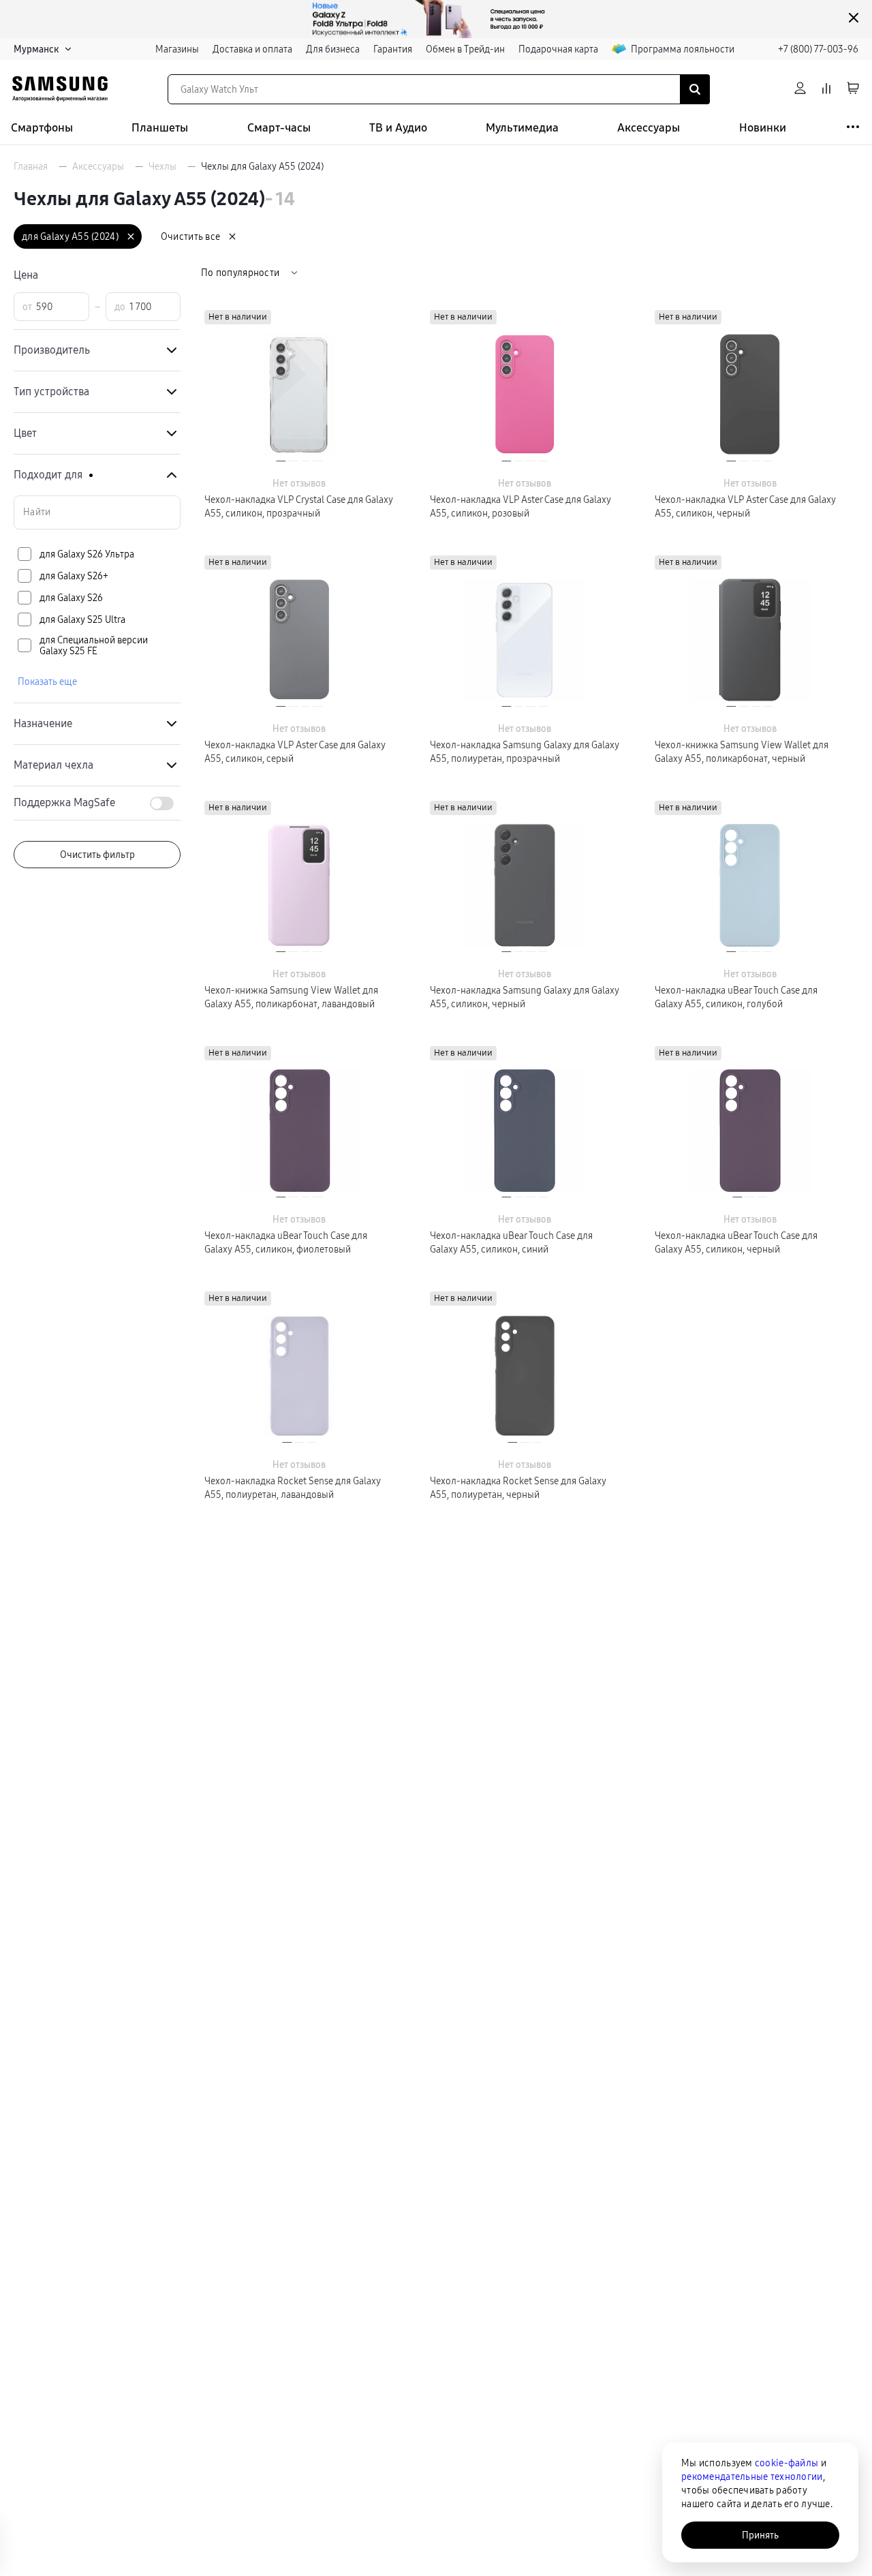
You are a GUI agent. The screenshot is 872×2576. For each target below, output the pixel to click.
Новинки (763, 128)
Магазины (177, 49)
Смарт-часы (279, 128)
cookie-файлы (787, 2463)
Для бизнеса (333, 49)
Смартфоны (42, 128)
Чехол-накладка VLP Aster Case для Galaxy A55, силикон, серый (295, 752)
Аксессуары (649, 128)
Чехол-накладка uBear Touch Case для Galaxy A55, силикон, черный (736, 1242)
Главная (31, 166)
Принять (760, 2535)
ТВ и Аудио (398, 128)
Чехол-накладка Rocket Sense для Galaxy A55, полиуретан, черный (518, 1488)
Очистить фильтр (97, 855)
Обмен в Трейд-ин (465, 49)
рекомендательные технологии (752, 2477)
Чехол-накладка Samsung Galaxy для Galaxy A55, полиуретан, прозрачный (525, 752)
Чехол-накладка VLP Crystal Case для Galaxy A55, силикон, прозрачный (299, 506)
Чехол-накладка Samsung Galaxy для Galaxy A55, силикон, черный (525, 997)
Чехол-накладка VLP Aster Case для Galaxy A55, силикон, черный (745, 506)
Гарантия (393, 49)
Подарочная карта (558, 49)
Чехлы (162, 166)
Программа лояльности (683, 49)
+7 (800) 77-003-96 (818, 49)
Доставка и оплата (252, 49)
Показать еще (47, 681)
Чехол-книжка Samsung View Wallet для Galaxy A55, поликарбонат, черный (742, 752)
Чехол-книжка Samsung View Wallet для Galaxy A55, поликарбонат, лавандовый (291, 997)
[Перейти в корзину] (853, 89)
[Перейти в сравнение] (826, 89)
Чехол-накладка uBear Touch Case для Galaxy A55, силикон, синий (511, 1242)
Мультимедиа (522, 128)
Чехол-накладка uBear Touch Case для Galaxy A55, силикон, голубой (736, 997)
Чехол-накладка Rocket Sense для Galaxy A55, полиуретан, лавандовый (293, 1488)
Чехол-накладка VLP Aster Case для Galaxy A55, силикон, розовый (520, 506)
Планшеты (160, 128)
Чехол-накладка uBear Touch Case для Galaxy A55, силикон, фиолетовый (286, 1242)
